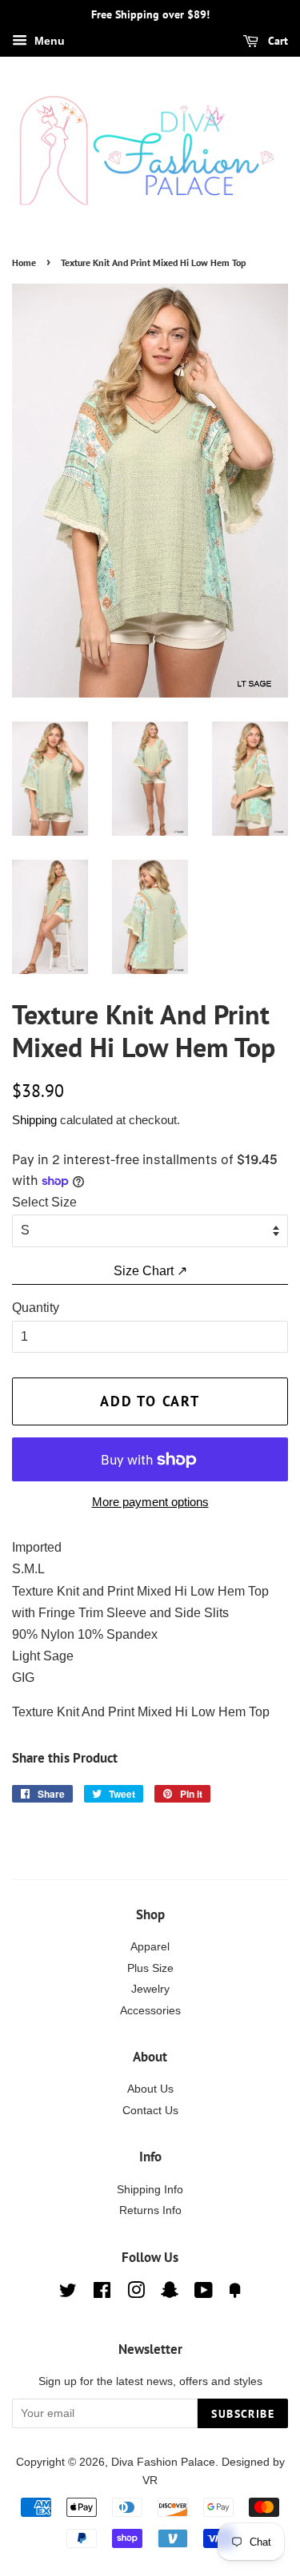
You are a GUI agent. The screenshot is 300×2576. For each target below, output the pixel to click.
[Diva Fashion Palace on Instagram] (136, 2294)
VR (150, 2481)
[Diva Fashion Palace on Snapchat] (170, 2294)
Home (24, 262)
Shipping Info (150, 2190)
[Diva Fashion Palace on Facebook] (102, 2294)
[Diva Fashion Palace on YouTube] (204, 2294)
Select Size (44, 1202)
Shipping (34, 1120)
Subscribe (243, 2414)
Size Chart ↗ (150, 1271)
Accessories (150, 2011)
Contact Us (150, 2111)
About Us (150, 2089)
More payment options (150, 1502)
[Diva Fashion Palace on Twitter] (68, 2294)
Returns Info (150, 2210)
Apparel (150, 1947)
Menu (48, 41)
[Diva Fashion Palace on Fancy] (235, 2294)
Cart (276, 41)
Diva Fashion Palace (163, 2462)
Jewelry (150, 1989)
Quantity (36, 1308)
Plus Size (150, 1968)
